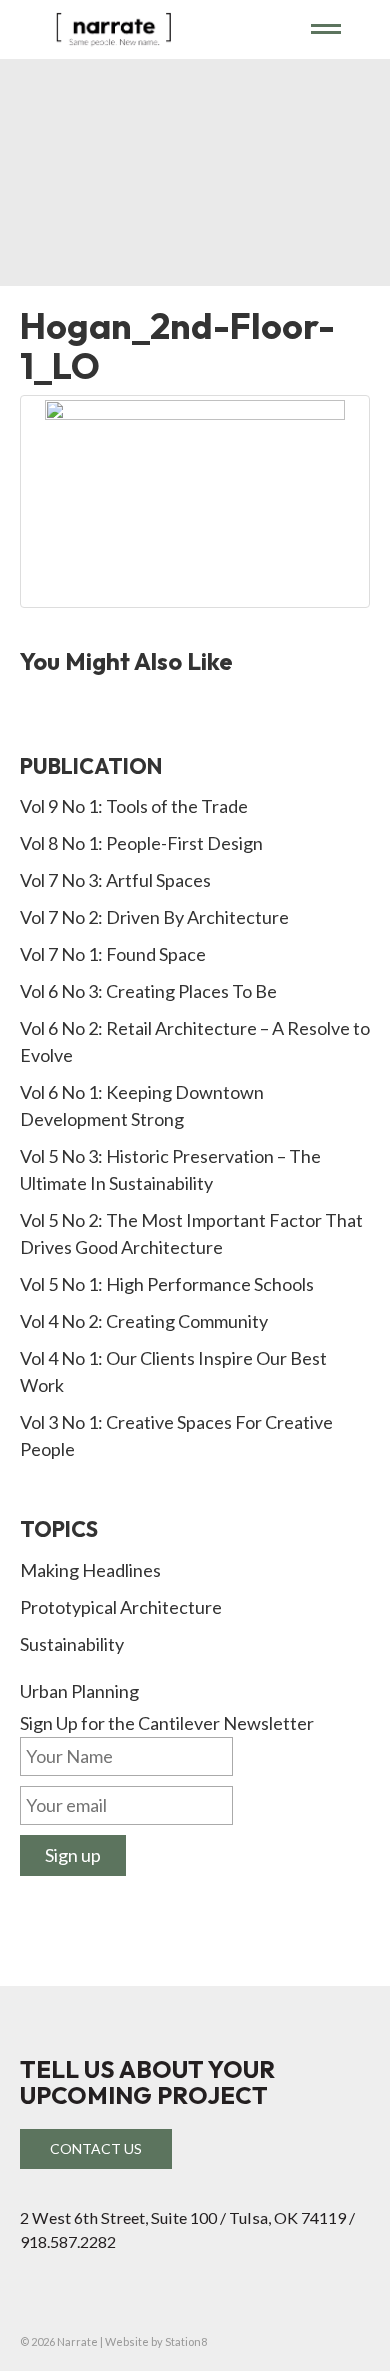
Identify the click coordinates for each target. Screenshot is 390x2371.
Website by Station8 (156, 2341)
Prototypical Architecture (121, 1607)
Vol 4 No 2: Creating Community (144, 1321)
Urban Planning (79, 1691)
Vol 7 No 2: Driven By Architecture (154, 917)
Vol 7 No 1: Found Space (113, 954)
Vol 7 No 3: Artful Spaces (115, 880)
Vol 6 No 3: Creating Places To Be (148, 991)
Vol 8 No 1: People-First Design (141, 843)
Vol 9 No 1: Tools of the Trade (134, 806)
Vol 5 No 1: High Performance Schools (167, 1284)
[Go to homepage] (158, 28)
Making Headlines (90, 1570)
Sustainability (72, 1644)
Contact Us (96, 2148)
